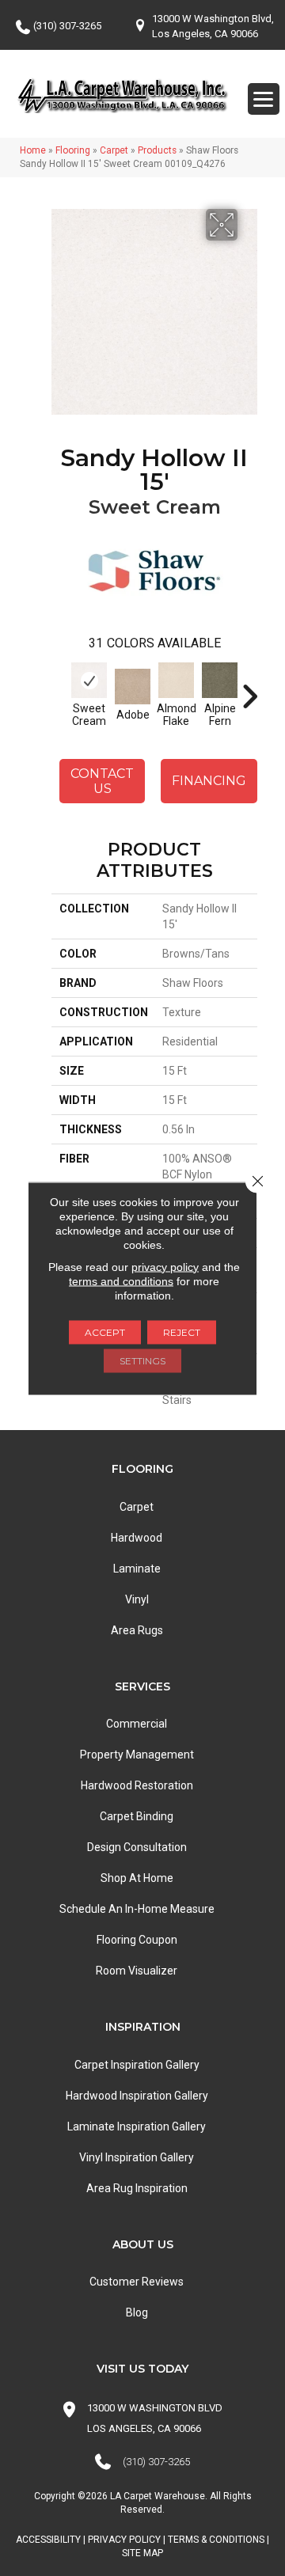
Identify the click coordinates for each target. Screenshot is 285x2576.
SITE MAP (142, 2553)
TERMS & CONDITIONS (216, 2540)
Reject (182, 1332)
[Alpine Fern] (220, 680)
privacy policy (165, 1266)
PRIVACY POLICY (124, 2540)
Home (33, 150)
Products (157, 150)
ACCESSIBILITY (48, 2540)
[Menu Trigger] (264, 99)
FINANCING (209, 781)
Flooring (73, 150)
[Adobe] (133, 687)
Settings (142, 1360)
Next (249, 689)
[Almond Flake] (176, 680)
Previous (59, 689)
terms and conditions (121, 1280)
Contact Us (102, 781)
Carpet (114, 150)
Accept (105, 1332)
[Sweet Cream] (89, 680)
